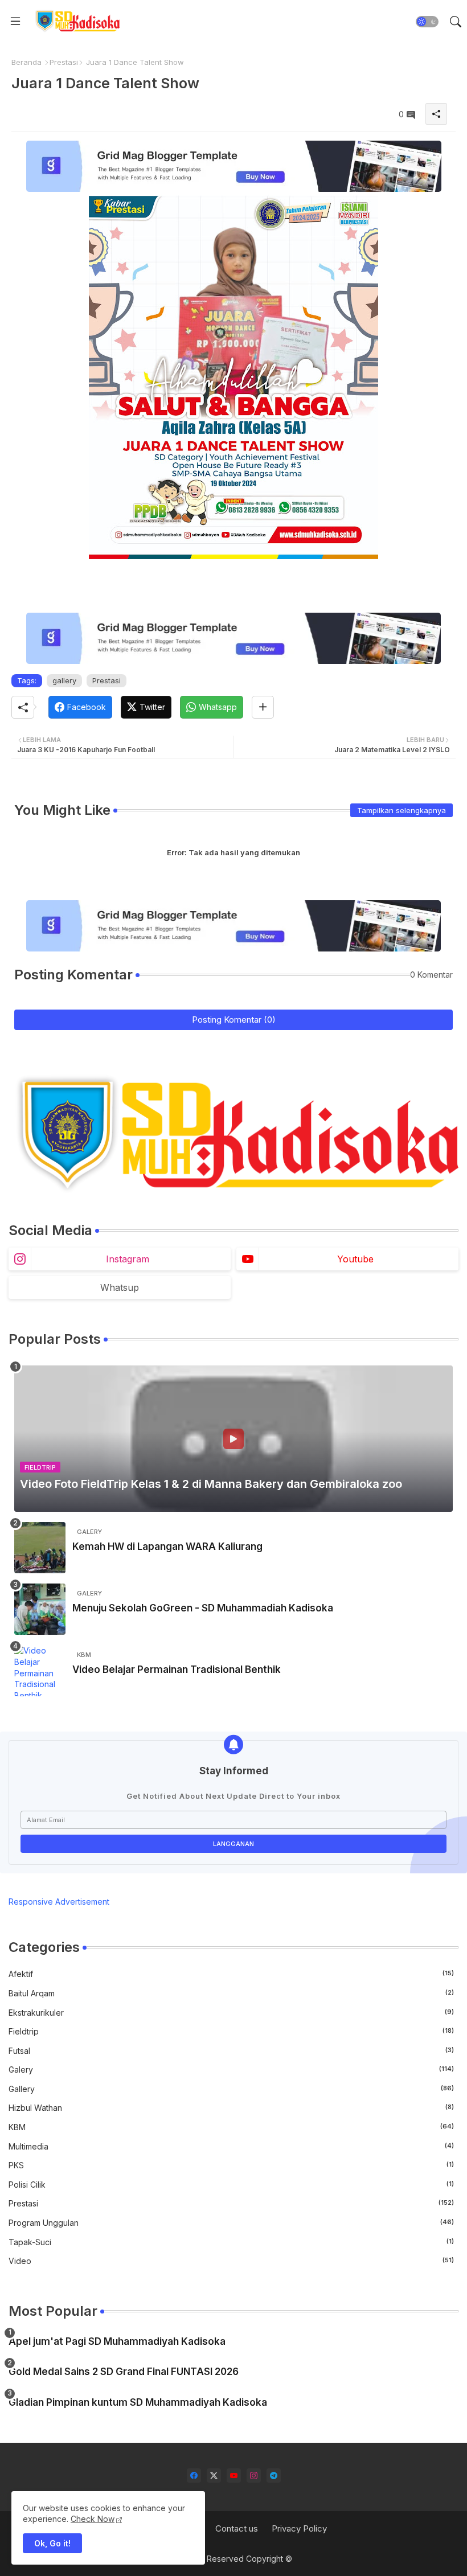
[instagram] (254, 2475)
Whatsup (120, 1287)
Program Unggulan (231, 2223)
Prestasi (64, 62)
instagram (128, 1259)
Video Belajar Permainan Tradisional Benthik (177, 1670)
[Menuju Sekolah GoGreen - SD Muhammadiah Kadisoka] (40, 1609)
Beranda (26, 62)
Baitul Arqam (231, 1993)
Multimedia (231, 2146)
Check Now (93, 2519)
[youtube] (234, 2475)
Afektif (231, 1974)
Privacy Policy (299, 2528)
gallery (64, 680)
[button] (427, 22)
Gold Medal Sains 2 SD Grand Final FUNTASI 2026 (124, 2372)
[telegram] (274, 2475)
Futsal (231, 2051)
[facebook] (194, 2475)
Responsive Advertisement (59, 1902)
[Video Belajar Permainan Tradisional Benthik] (40, 1671)
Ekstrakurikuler (231, 2013)
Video (231, 2261)
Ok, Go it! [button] (52, 2543)
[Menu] (15, 22)
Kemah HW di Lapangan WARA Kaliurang (167, 1547)
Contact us (237, 2528)
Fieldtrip (231, 2031)
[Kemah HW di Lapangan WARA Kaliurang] (40, 1548)
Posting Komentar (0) (234, 1020)
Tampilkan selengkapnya (402, 810)
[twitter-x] (214, 2475)
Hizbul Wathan (231, 2108)
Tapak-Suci (231, 2242)
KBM (231, 2127)
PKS (231, 2165)
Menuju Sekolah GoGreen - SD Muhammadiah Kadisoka (203, 1608)
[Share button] (263, 707)
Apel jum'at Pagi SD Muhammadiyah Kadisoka (117, 2341)
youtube (355, 1259)
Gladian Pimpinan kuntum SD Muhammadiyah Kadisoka (138, 2402)
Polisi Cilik (231, 2185)
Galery (231, 2070)
